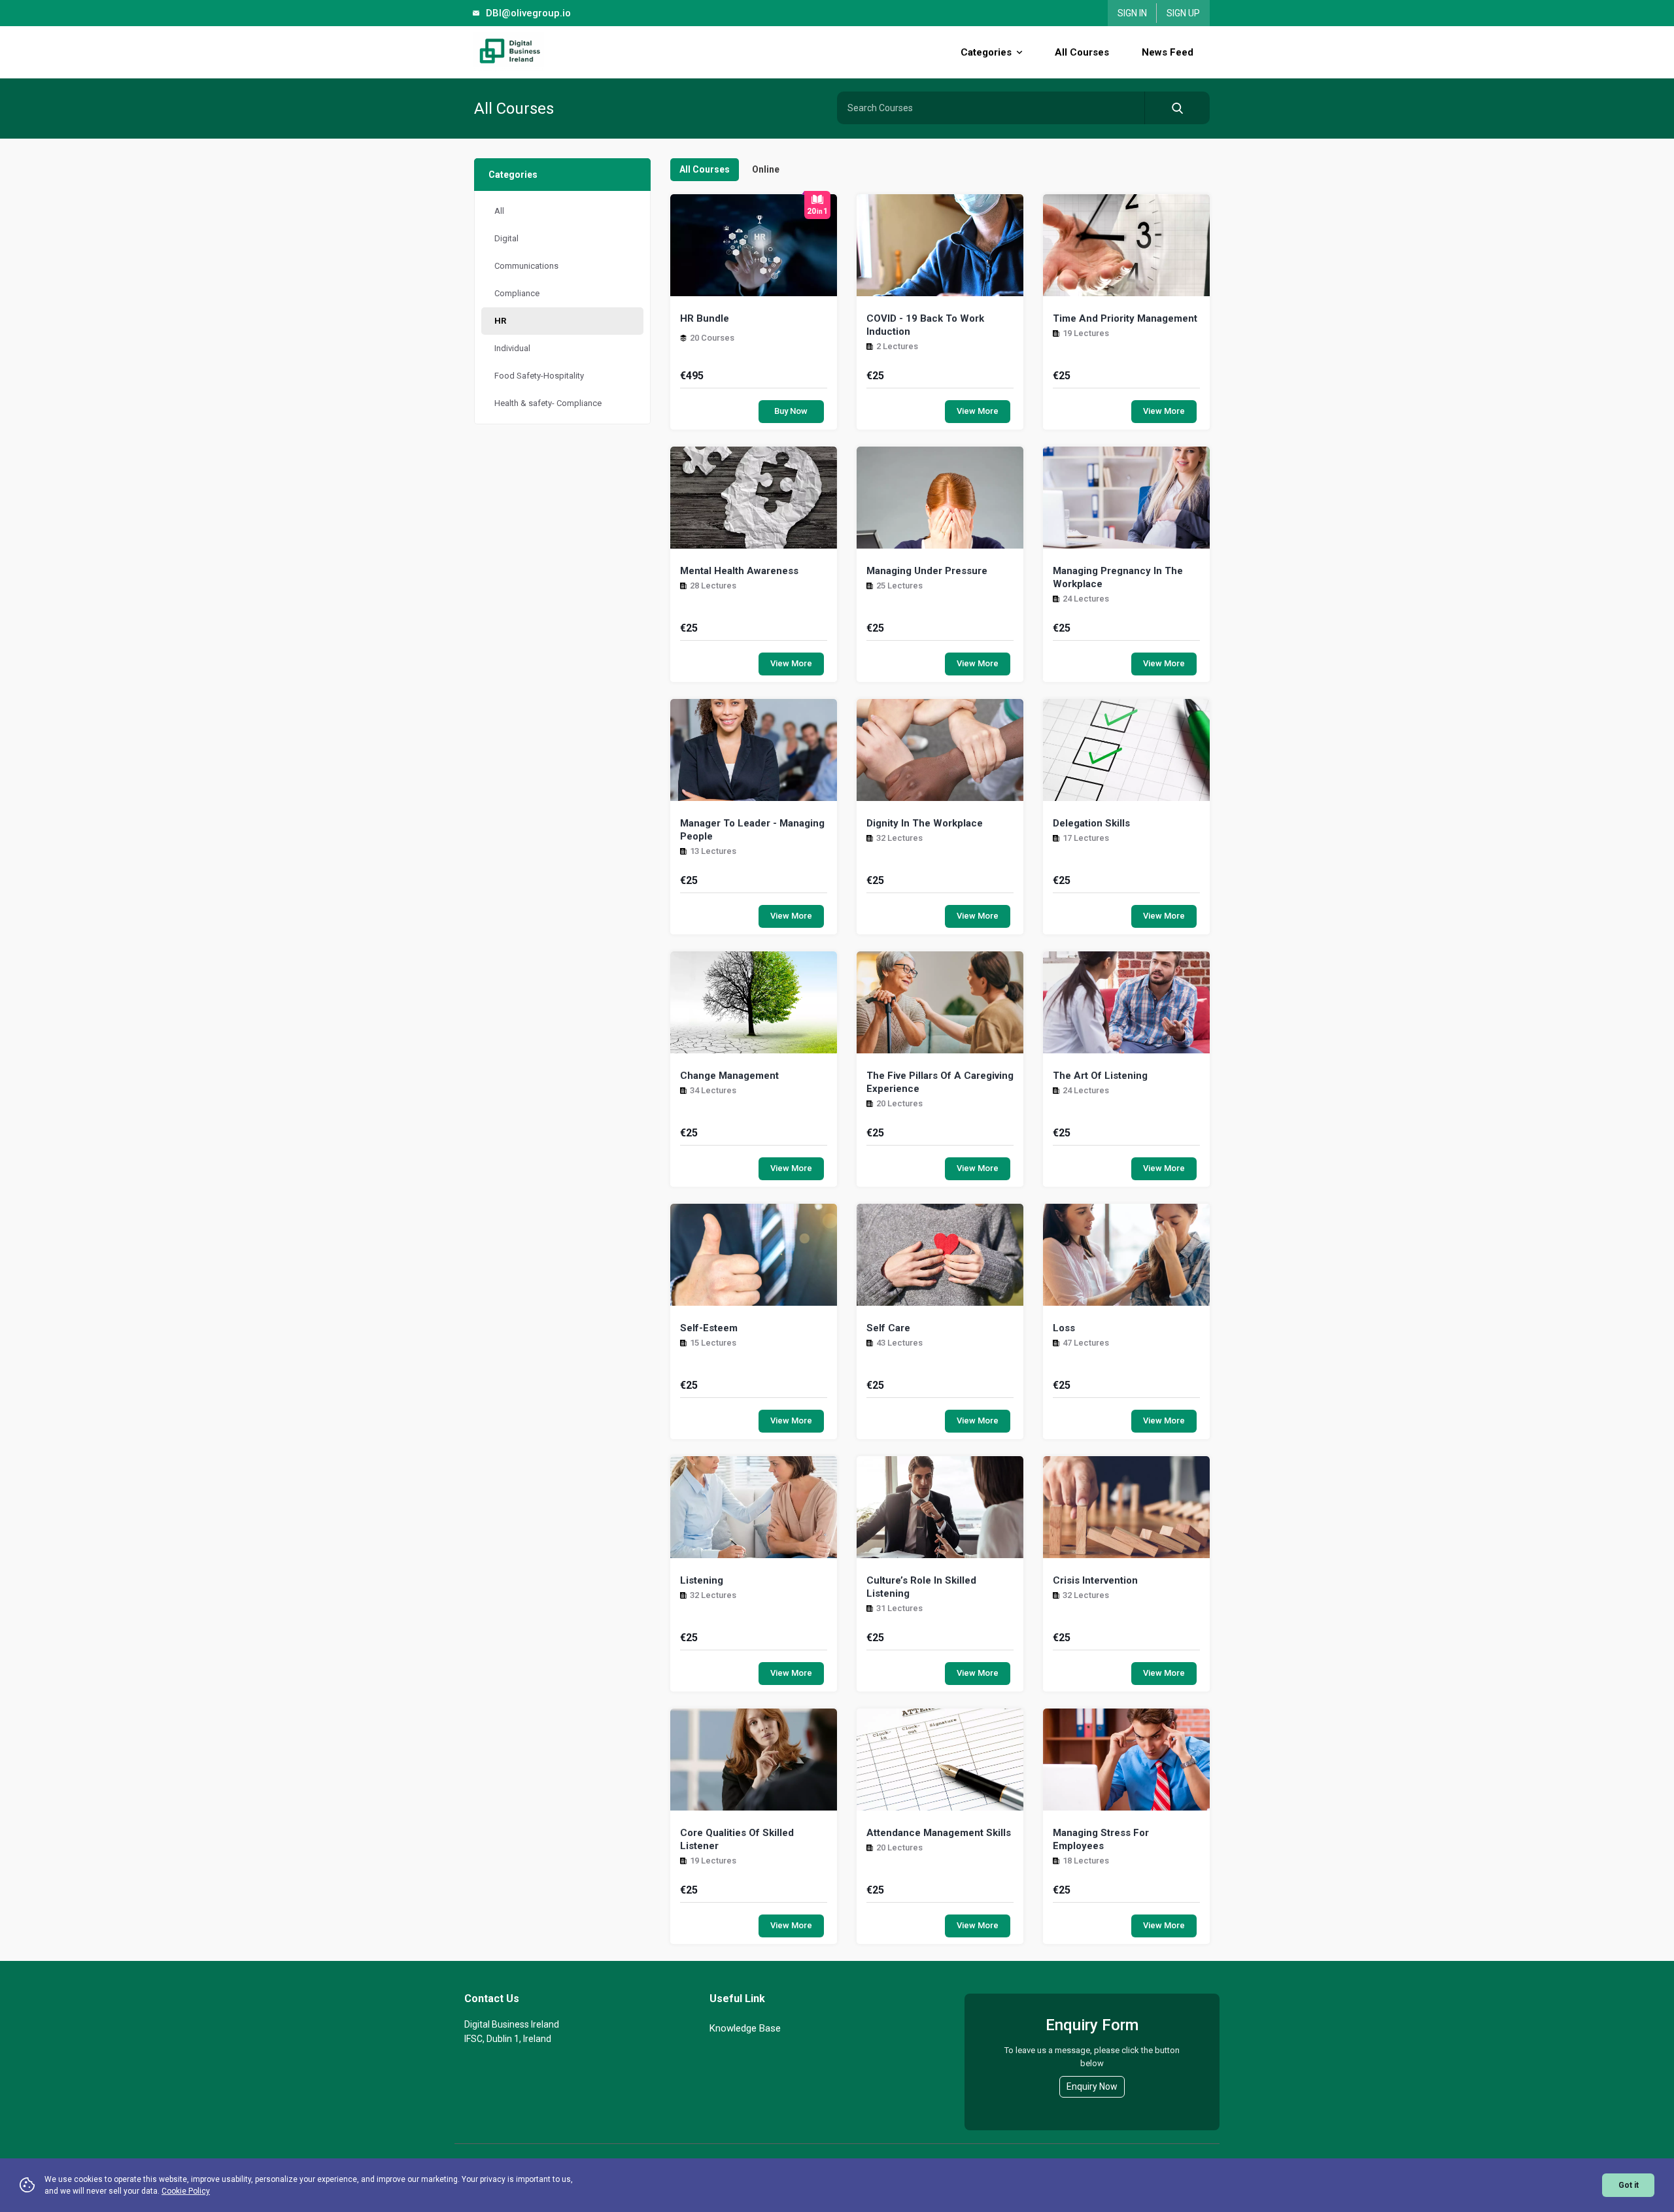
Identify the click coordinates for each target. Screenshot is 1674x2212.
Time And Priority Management (1125, 318)
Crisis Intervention (1095, 1580)
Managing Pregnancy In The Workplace (1118, 577)
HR (500, 321)
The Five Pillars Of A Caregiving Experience (940, 1082)
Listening (702, 1580)
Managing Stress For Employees (1101, 1839)
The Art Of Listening (1100, 1076)
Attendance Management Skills (939, 1833)
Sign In (1132, 13)
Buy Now (791, 411)
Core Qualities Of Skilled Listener (737, 1839)
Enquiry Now (1092, 2086)
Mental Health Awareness (739, 571)
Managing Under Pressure (927, 571)
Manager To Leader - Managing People (752, 830)
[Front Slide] (1213, 52)
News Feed (1168, 52)
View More (978, 411)
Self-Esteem (709, 1328)
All (499, 211)
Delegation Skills (1091, 823)
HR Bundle (705, 318)
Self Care (888, 1328)
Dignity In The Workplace (925, 823)
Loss (1064, 1328)
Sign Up (1183, 13)
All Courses (1082, 52)
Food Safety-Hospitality (539, 376)
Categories (987, 52)
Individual (512, 348)
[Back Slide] (542, 52)
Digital (506, 238)
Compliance (517, 293)
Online (766, 169)
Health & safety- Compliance (548, 403)
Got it (1629, 2185)
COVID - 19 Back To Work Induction (925, 325)
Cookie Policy (186, 2191)
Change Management (729, 1076)
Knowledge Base (745, 2028)
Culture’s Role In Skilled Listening (921, 1587)
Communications (526, 266)
